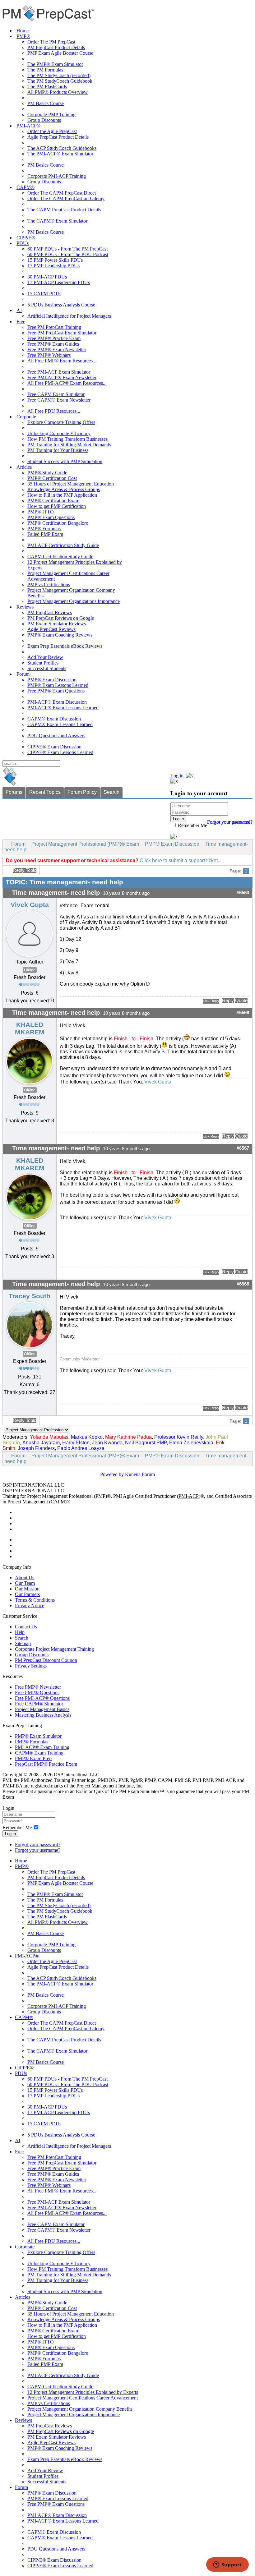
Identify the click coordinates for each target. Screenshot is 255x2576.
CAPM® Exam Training (39, 1753)
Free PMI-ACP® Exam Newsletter (62, 377)
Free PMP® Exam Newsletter (57, 350)
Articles (24, 467)
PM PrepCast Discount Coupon (46, 1660)
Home (23, 31)
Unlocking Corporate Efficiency (59, 433)
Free (21, 322)
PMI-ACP (189, 1496)
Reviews (25, 607)
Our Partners (27, 1594)
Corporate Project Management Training (54, 1649)
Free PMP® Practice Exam (54, 338)
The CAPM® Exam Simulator (57, 221)
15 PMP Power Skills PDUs (55, 260)
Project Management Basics (42, 1709)
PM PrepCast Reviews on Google (61, 618)
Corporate (26, 417)
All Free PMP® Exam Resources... (62, 361)
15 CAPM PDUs (44, 294)
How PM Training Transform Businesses (67, 439)
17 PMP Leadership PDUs (53, 266)
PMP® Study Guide (47, 473)
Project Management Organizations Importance (74, 601)
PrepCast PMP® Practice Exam (46, 1764)
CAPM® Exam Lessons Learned (60, 724)
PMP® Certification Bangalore (58, 523)
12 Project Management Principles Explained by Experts (83, 2392)
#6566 (243, 1013)
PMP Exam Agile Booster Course (60, 53)
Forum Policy (82, 792)
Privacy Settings (31, 1666)
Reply (228, 1000)
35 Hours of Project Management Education (71, 484)
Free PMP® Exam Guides (53, 344)
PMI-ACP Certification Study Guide (63, 545)
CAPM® (25, 187)
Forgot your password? (38, 1845)
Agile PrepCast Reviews (51, 629)
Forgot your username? (230, 822)
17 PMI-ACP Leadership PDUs (59, 282)
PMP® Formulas (44, 529)
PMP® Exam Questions (51, 517)
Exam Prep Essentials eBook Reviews (65, 646)
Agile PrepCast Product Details (58, 137)
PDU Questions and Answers (56, 736)
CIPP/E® (26, 238)
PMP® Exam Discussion (52, 680)
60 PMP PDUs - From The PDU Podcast (68, 254)
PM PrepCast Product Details (56, 47)
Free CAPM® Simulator (39, 1704)
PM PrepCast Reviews (50, 612)
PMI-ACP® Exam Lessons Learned (63, 708)
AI (19, 310)
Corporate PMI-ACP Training (57, 176)
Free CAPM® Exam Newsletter (59, 400)
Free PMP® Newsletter (38, 1687)
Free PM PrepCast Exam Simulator (62, 333)
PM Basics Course (46, 103)
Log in (10, 1834)
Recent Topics (45, 792)
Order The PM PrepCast (51, 42)
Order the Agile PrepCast (52, 131)
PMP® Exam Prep (33, 1758)
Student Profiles (43, 663)
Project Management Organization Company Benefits (80, 2409)
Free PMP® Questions (37, 1693)
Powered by (112, 1474)
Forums (14, 792)
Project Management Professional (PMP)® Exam (85, 844)
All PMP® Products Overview (58, 92)
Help (20, 1632)
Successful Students (47, 668)
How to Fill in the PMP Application (62, 495)
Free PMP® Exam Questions (56, 691)
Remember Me (192, 825)
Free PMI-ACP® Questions (42, 1698)
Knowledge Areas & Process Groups (64, 489)
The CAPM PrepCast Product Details (64, 210)
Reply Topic (25, 870)
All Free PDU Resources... (54, 411)
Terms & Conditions (35, 1600)
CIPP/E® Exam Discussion (54, 747)
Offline (30, 970)
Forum (23, 674)
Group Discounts (44, 120)
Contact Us (26, 1627)
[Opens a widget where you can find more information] (227, 2565)
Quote (241, 1000)
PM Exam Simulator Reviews (57, 624)
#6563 (243, 893)
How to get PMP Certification (57, 506)
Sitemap (23, 1643)
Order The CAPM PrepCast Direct (62, 193)
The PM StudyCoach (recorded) (59, 75)
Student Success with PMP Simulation (65, 461)
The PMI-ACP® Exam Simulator (60, 154)
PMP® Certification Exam (53, 501)
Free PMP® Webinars (49, 355)
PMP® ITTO (41, 512)
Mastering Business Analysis (43, 1715)
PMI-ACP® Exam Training (42, 1747)
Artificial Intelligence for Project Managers (69, 316)
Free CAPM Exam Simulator (56, 394)
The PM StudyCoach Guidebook (60, 81)
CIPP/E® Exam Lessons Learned (60, 752)
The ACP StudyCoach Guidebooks (62, 148)
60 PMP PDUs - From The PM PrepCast (67, 249)
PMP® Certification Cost (52, 478)
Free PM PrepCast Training (54, 327)
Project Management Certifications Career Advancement (83, 2398)
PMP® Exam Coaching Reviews (60, 635)
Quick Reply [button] (211, 1001)
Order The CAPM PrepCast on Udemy (66, 198)
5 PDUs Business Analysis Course (61, 305)
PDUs (23, 243)
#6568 (243, 1284)
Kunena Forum (140, 1474)
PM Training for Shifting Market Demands (69, 445)
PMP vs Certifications (49, 584)
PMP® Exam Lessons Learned (58, 685)
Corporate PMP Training (51, 115)
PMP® (23, 36)
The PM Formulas (45, 70)
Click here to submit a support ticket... (181, 860)
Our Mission (27, 1589)
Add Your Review (45, 657)
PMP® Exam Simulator (38, 1736)
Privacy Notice (30, 1605)
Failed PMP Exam (45, 534)
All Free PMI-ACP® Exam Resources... (67, 383)
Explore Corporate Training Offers (61, 422)
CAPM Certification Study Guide (60, 557)
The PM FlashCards (47, 87)
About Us (25, 1578)
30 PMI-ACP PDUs (47, 277)
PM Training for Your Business (58, 450)
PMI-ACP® (28, 126)
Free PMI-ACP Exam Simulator (59, 372)
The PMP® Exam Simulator (55, 64)
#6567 (243, 1148)
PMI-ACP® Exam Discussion (57, 702)
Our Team (25, 1583)
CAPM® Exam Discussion (54, 719)
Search (111, 792)
